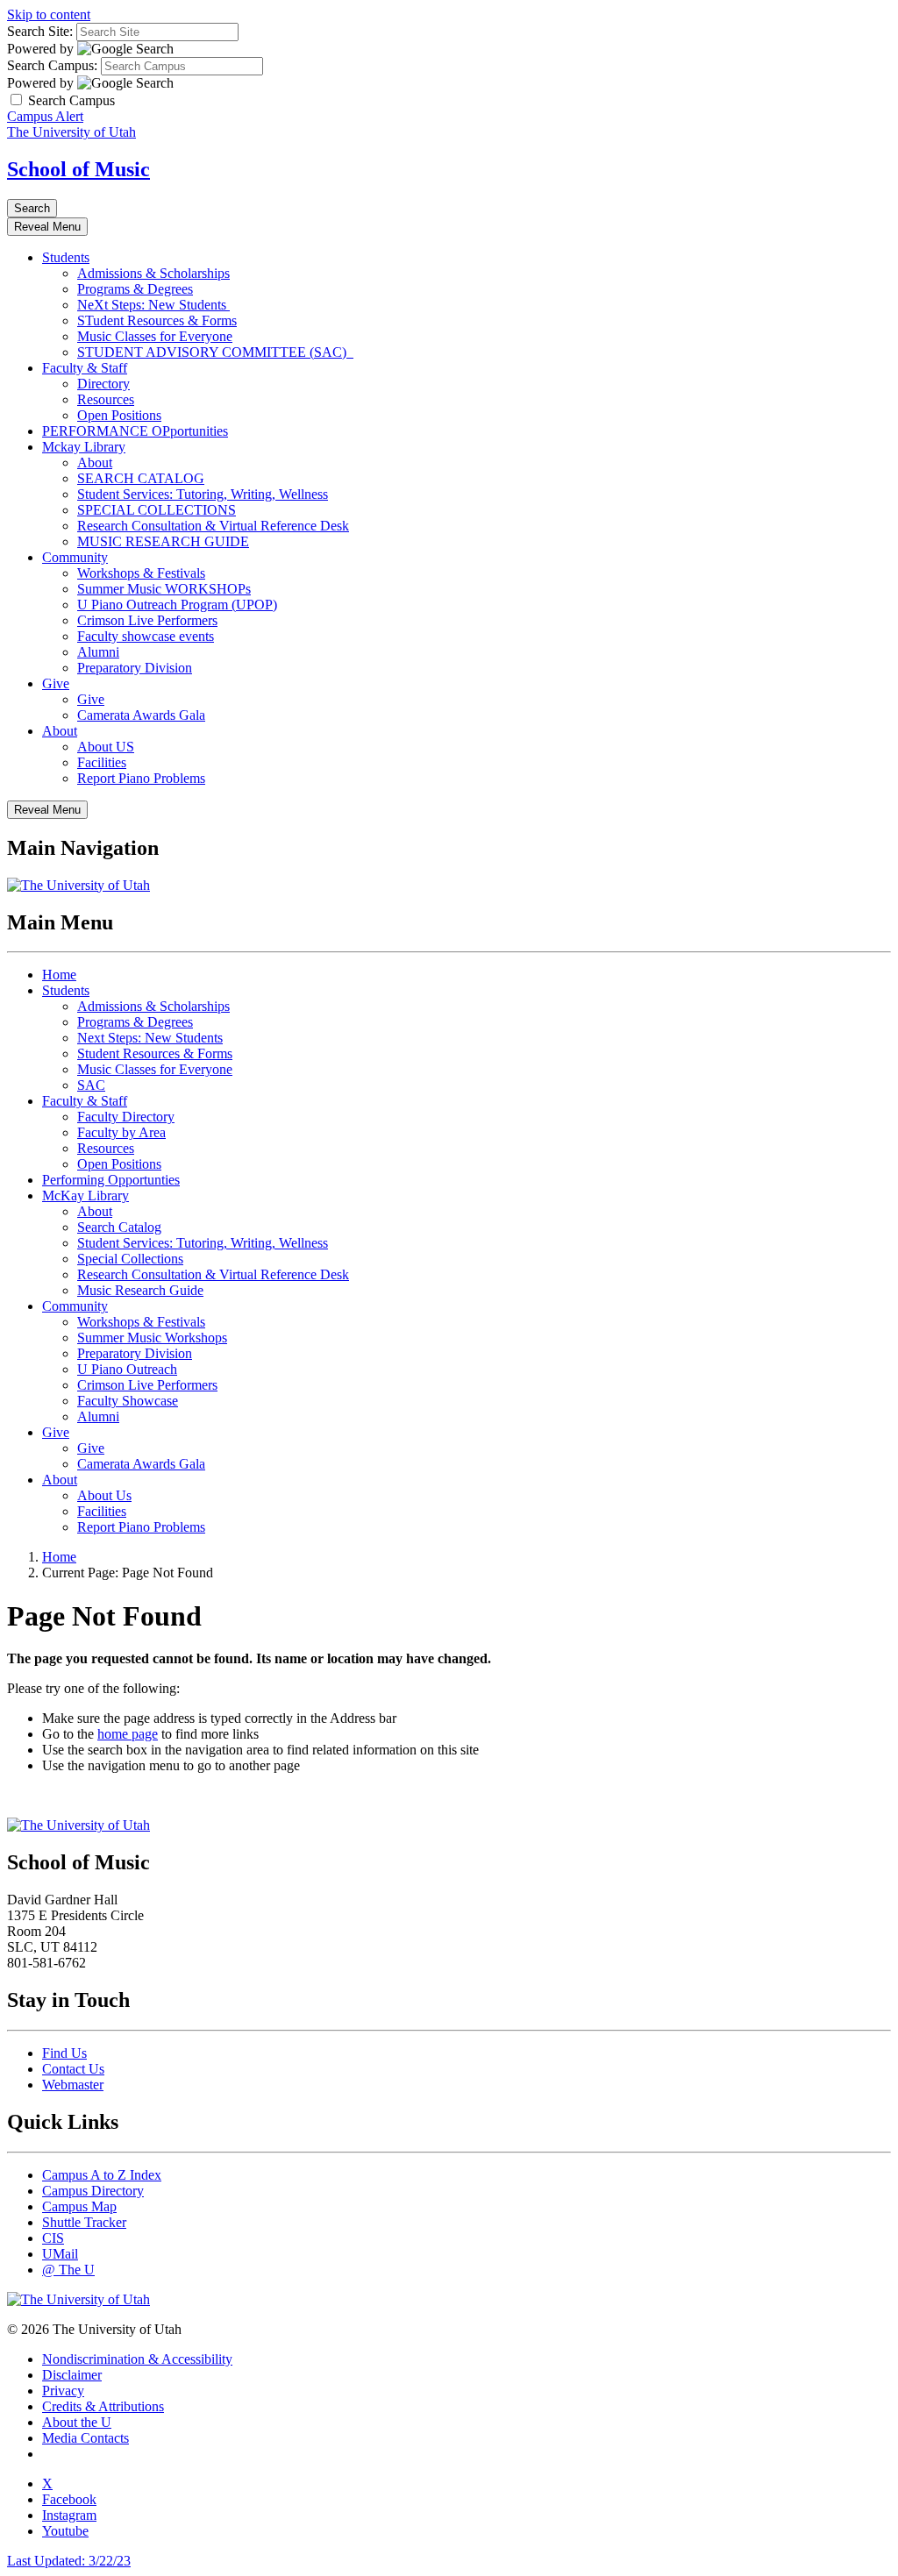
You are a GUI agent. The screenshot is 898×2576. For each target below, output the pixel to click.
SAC (91, 1085)
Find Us (64, 2053)
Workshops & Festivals (141, 573)
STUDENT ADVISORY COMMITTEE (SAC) (215, 352)
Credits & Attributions (103, 2406)
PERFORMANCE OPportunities (135, 431)
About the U (77, 2422)
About (95, 463)
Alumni (98, 652)
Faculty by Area (121, 1132)
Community (75, 557)
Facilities (102, 762)
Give (56, 683)
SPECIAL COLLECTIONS (157, 510)
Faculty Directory (126, 1117)
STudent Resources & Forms (157, 320)
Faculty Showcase (128, 1401)
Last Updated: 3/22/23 (69, 2561)
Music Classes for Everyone (155, 336)
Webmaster (73, 2085)
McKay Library (86, 1195)
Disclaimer (72, 2375)
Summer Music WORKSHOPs (164, 589)
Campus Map (79, 2206)
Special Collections (130, 1259)
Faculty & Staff (85, 368)
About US (106, 747)
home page (128, 1734)
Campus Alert (45, 116)
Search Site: (40, 31)
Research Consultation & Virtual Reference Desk (213, 526)
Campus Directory (93, 2191)
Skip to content (49, 14)
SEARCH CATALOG (141, 478)
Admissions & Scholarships (153, 273)
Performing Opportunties (111, 1180)
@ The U (68, 2270)
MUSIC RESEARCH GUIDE (163, 541)
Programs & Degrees (135, 289)
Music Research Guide (140, 1290)
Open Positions (119, 415)
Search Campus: (52, 65)
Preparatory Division (135, 668)
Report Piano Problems (141, 778)
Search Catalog (119, 1227)
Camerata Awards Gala (141, 715)
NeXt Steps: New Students (153, 305)
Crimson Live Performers (147, 620)
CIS (53, 2238)
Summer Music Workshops (152, 1338)
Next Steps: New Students (150, 1038)
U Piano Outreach (127, 1369)
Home (59, 975)
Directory (103, 384)
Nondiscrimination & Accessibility (137, 2359)
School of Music (78, 169)
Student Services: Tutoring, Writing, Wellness (203, 494)
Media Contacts (86, 2438)
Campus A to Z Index (102, 2175)
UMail (60, 2254)
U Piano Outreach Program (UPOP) (177, 605)
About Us (104, 1495)
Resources (106, 399)
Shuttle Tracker (84, 2222)
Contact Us (73, 2069)
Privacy (63, 2391)
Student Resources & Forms (155, 1053)
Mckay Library (84, 447)
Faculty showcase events (146, 636)
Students (66, 257)
